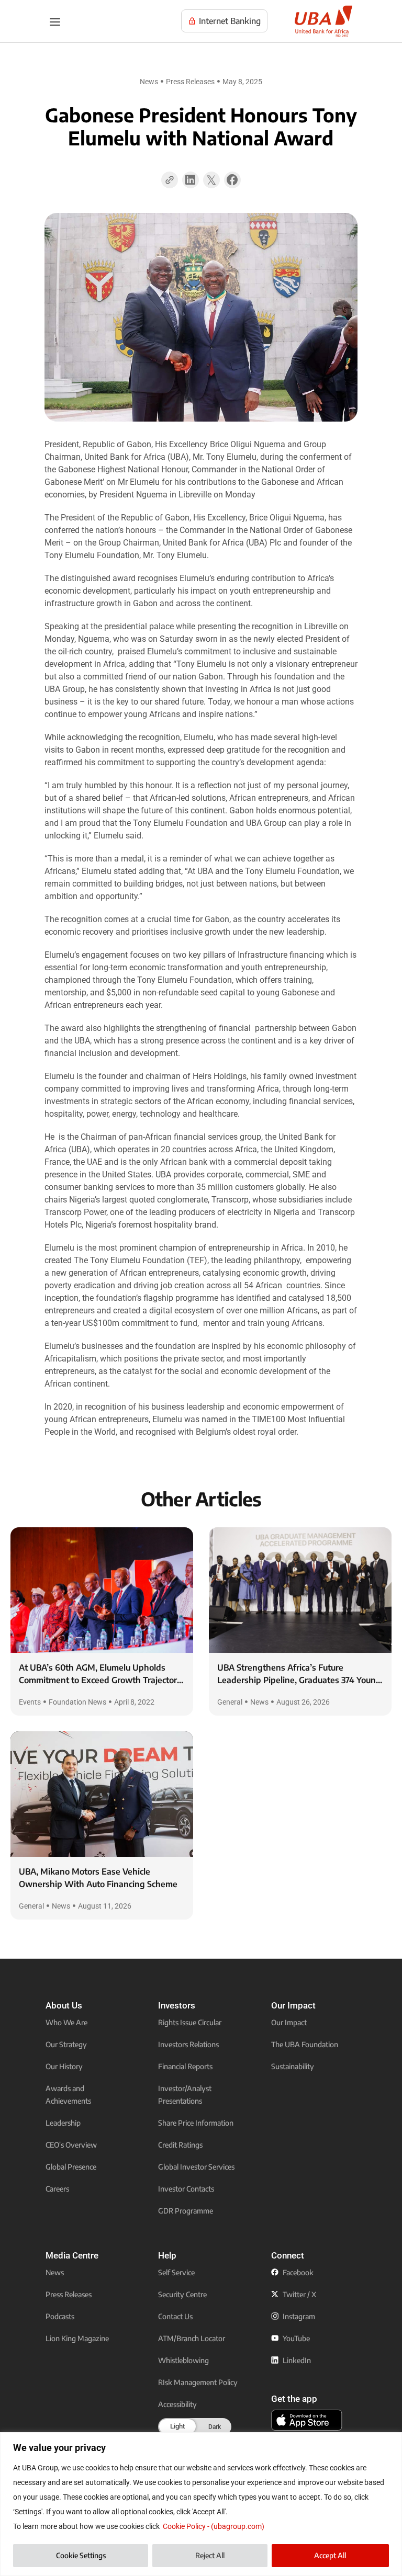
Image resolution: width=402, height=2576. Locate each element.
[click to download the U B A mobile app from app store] (307, 2420)
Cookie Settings (81, 2555)
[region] (201, 2504)
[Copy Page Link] (170, 180)
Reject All (210, 2555)
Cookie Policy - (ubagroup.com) (214, 2526)
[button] (191, 183)
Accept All (330, 2555)
